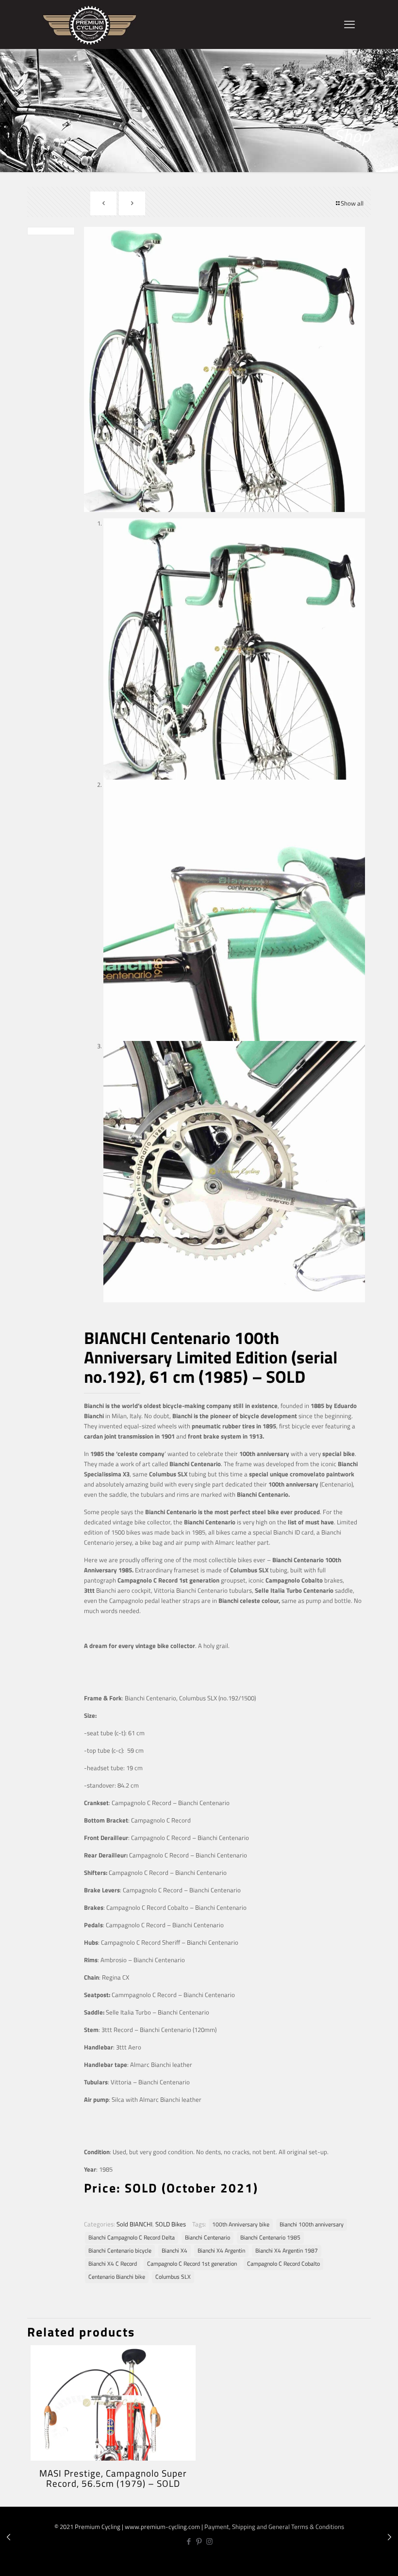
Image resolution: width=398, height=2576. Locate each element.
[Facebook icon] (189, 2541)
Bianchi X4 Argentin (221, 2251)
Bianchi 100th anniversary (312, 2224)
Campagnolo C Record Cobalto (283, 2264)
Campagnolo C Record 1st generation (192, 2264)
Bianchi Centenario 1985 (270, 2238)
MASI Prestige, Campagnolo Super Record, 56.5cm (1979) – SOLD (113, 2478)
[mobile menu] (349, 24)
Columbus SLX (173, 2277)
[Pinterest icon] (199, 2541)
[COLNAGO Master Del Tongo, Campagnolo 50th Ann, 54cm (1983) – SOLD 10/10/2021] (390, 2537)
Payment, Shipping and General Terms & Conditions (274, 2527)
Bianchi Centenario (207, 2238)
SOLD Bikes (171, 2224)
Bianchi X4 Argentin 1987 (287, 2251)
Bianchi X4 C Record (113, 2264)
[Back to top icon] (358, 2561)
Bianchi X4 (174, 2251)
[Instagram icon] (209, 2541)
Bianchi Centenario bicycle (120, 2251)
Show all (352, 203)
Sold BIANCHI (134, 2224)
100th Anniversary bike (241, 2224)
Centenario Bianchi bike (117, 2277)
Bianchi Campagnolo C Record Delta (132, 2238)
